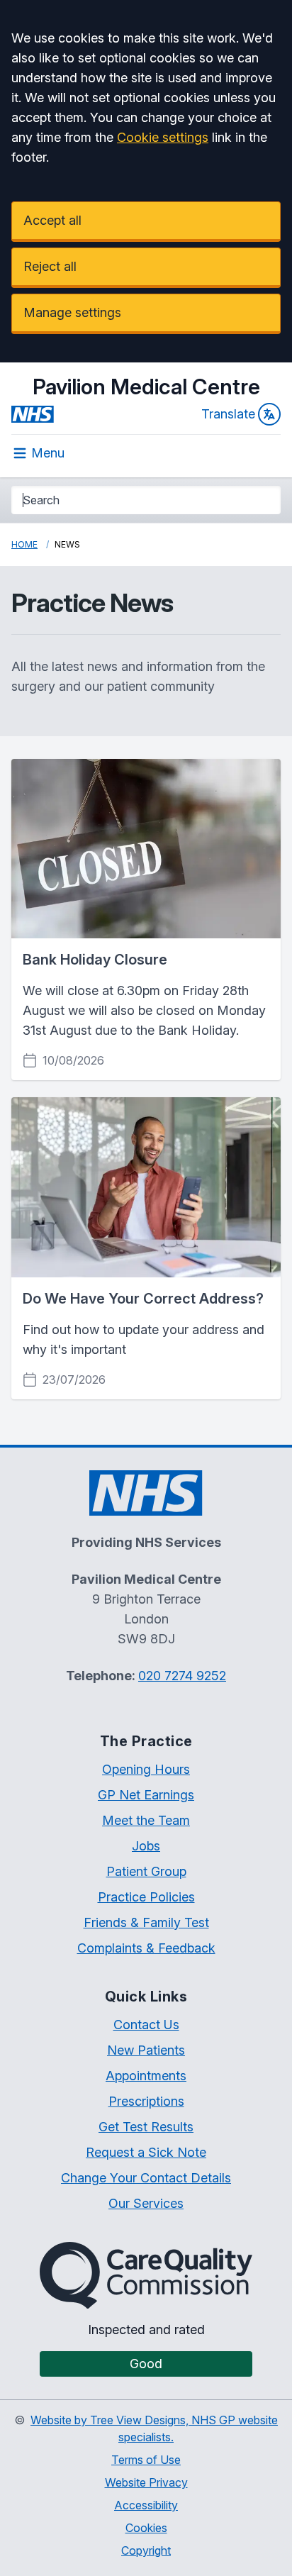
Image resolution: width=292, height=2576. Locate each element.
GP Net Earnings (146, 1795)
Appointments (146, 2076)
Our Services (146, 2203)
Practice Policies (146, 1897)
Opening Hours (146, 1769)
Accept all (52, 220)
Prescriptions (146, 2101)
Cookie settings (163, 137)
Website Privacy (146, 2482)
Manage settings (72, 312)
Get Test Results (146, 2127)
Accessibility (146, 2505)
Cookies (146, 2528)
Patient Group (146, 1871)
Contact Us (146, 2025)
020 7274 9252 (182, 1676)
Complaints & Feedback (146, 1948)
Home (24, 544)
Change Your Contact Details (146, 2178)
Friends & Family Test (146, 1922)
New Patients (146, 2050)
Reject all (50, 266)
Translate (228, 414)
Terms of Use (146, 2460)
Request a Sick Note (146, 2152)
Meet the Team (146, 1820)
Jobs (146, 1846)
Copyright (146, 2550)
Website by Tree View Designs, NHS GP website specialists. (154, 2428)
